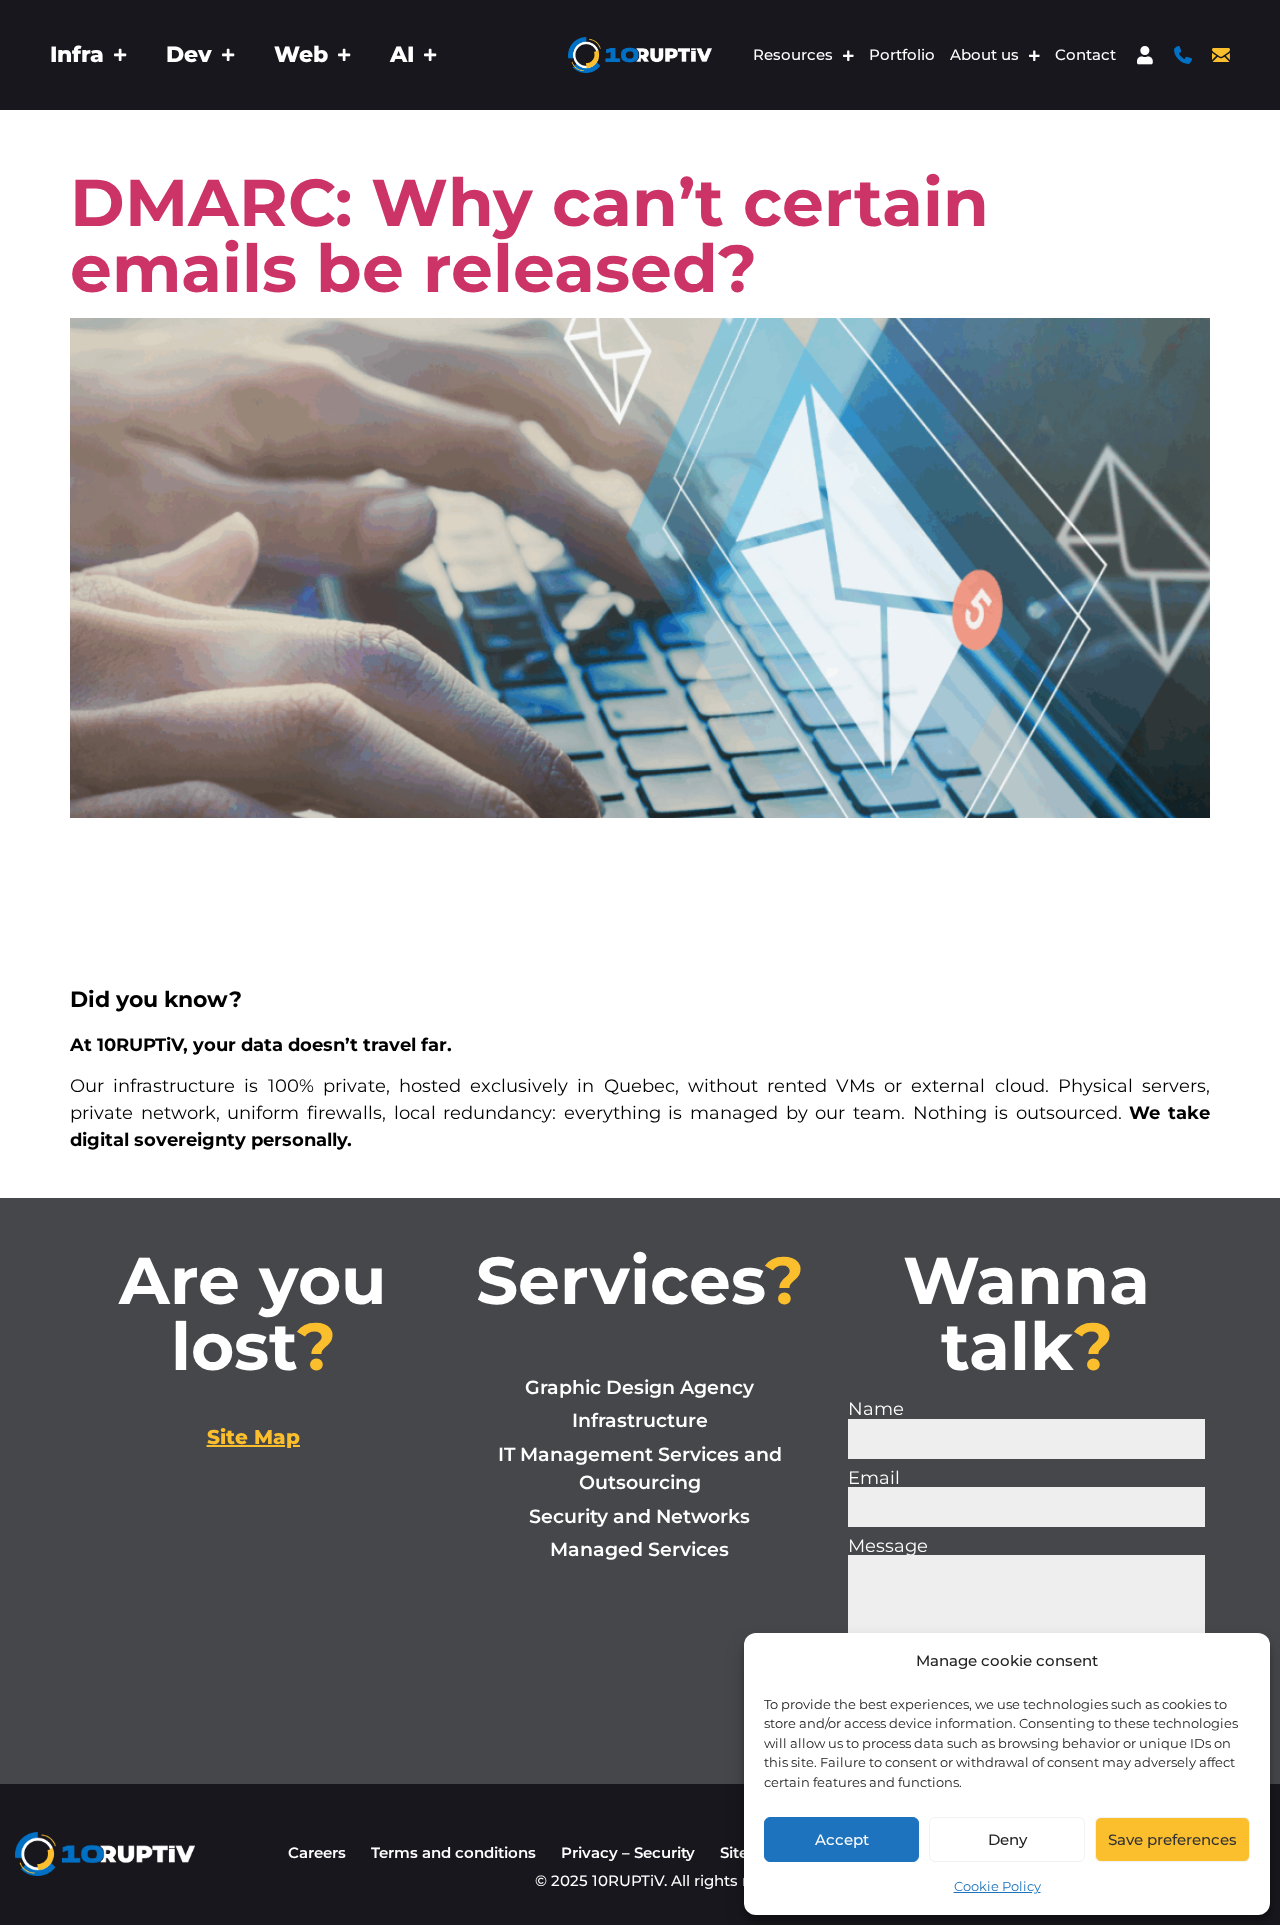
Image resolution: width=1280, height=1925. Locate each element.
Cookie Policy (997, 1886)
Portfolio (902, 55)
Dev (189, 55)
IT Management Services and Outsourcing (640, 1469)
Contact (1085, 55)
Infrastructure (640, 1420)
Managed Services (639, 1549)
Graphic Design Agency (639, 1387)
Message (888, 1546)
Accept (842, 1839)
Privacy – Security (628, 1852)
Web (301, 55)
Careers (317, 1852)
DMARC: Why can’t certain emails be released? (529, 235)
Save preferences (1172, 1839)
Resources (793, 55)
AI (402, 55)
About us (984, 55)
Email (874, 1478)
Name (876, 1409)
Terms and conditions (453, 1852)
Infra (77, 55)
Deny (1007, 1839)
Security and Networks (639, 1516)
